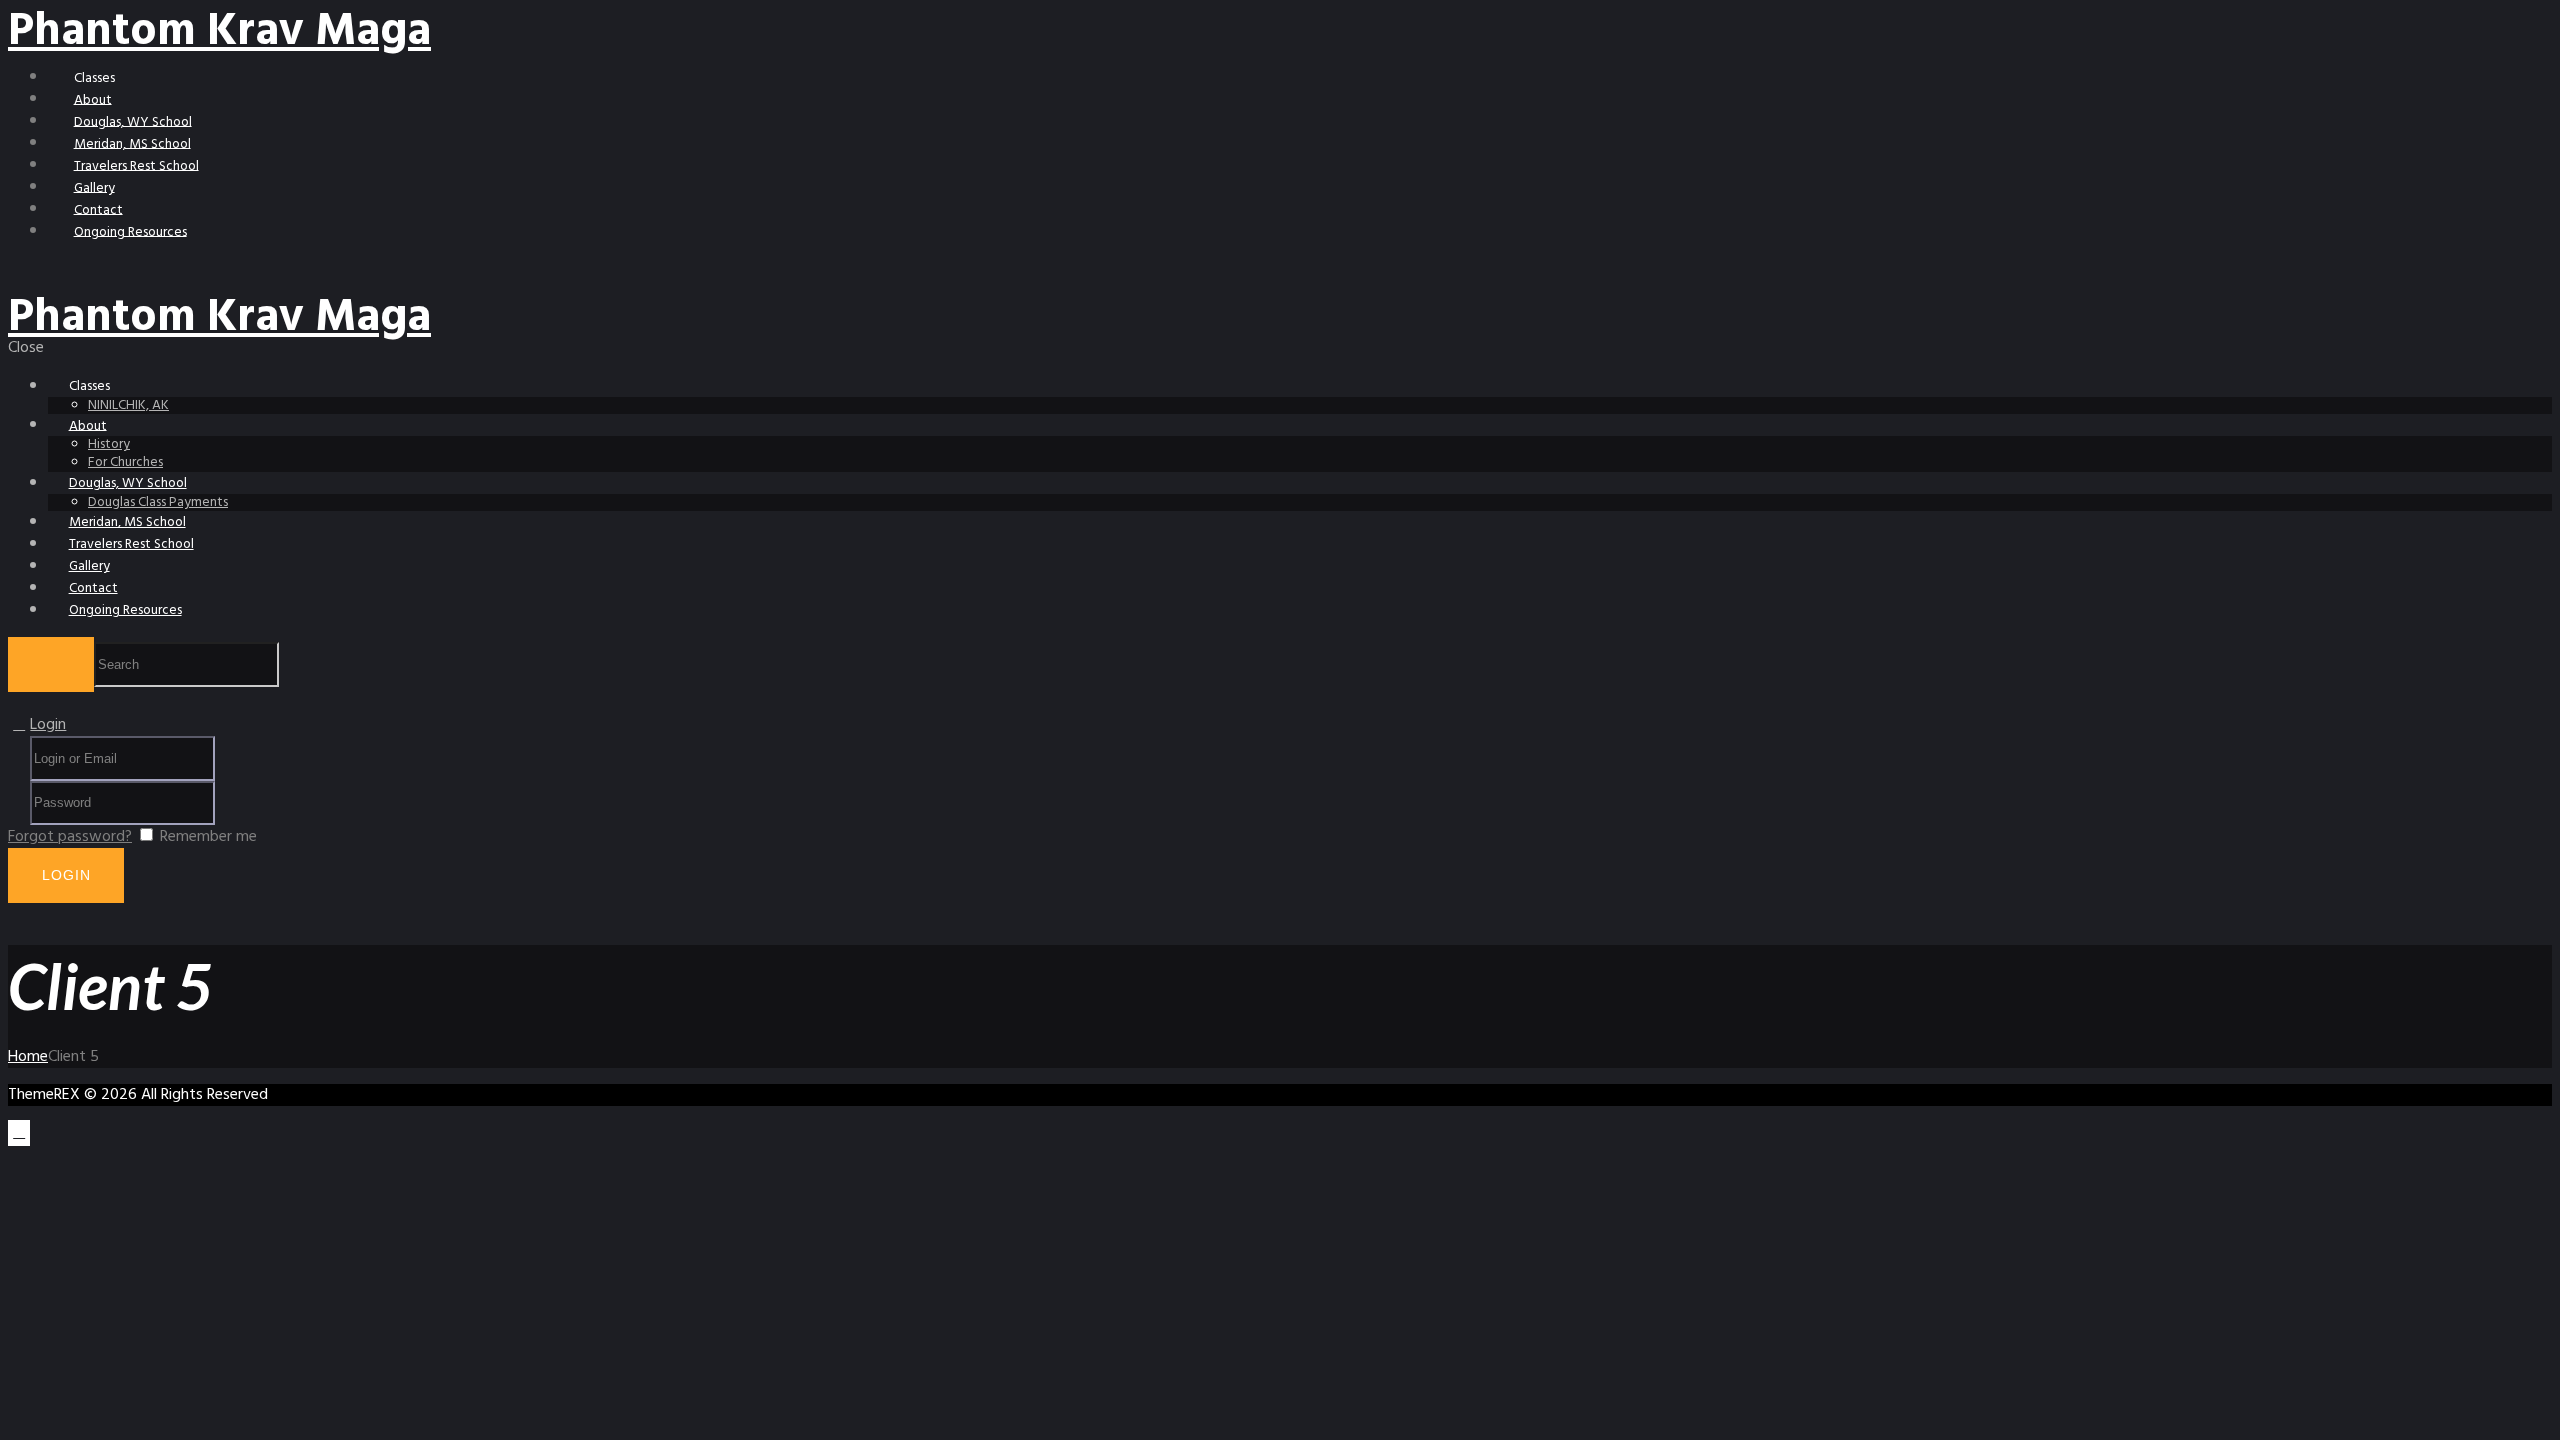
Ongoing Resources (130, 231)
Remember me (208, 837)
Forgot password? (70, 837)
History (109, 444)
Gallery (94, 187)
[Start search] (51, 664)
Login (48, 725)
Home (28, 1057)
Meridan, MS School (132, 143)
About (93, 99)
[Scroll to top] (19, 1133)
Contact (98, 209)
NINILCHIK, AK (128, 405)
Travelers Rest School (136, 165)
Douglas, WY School (133, 121)
